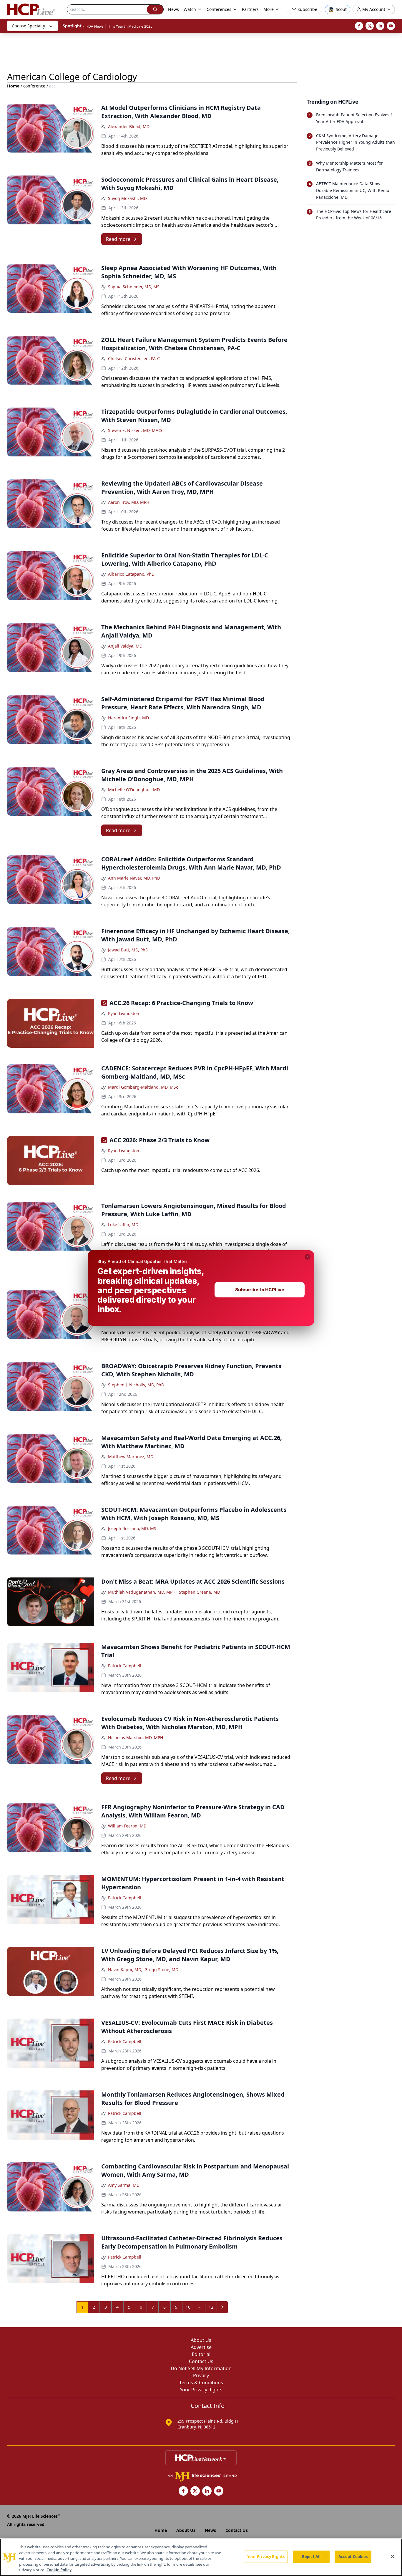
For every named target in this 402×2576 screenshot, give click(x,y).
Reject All (311, 2557)
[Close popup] (308, 1257)
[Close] (393, 2557)
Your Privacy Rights (266, 2557)
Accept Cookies (353, 2557)
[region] (201, 2557)
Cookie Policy (59, 2570)
